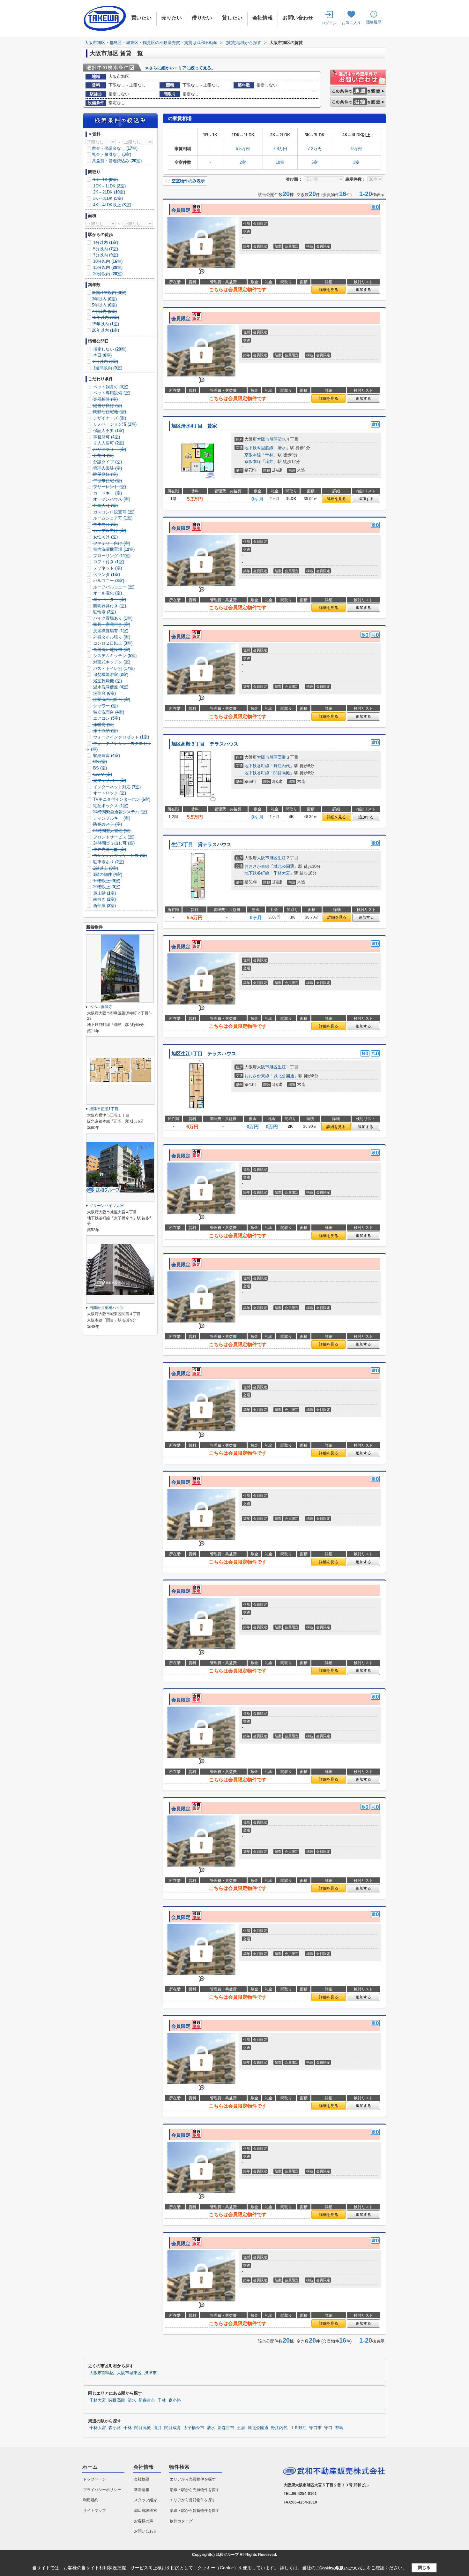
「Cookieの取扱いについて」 (341, 2568)
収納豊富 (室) (106, 756)
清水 (282, 439)
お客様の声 (144, 2521)
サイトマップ (94, 2511)
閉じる (424, 2568)
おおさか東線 (257, 866)
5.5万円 (243, 149)
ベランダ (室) (106, 575)
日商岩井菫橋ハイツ (107, 1308)
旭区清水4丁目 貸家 (194, 426)
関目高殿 (282, 773)
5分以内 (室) (105, 249)
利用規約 (91, 2500)
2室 (243, 162)
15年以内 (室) (105, 324)
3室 (356, 162)
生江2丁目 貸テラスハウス (201, 845)
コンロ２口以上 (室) (112, 643)
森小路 (175, 2400)
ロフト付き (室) (108, 562)
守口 (328, 2428)
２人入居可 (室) (108, 443)
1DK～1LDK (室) (109, 186)
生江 (282, 858)
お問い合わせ (298, 18)
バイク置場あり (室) (112, 618)
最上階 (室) (104, 893)
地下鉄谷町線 (257, 766)
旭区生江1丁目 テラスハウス (204, 1054)
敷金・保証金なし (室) (115, 148)
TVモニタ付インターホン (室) (121, 799)
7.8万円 (280, 149)
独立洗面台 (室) (108, 712)
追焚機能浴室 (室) (110, 674)
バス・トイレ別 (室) (113, 668)
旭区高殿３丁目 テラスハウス (205, 744)
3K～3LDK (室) (107, 198)
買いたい (141, 18)
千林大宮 (282, 873)
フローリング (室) (111, 556)
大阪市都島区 (102, 2373)
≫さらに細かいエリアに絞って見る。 (180, 68)
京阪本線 (253, 455)
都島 (339, 2428)
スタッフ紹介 (145, 2500)
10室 (280, 162)
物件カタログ (181, 2521)
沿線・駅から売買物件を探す (195, 2490)
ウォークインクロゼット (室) (120, 737)
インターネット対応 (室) (116, 787)
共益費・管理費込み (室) (117, 161)
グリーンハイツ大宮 (107, 1206)
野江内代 (282, 766)
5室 (315, 162)
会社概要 (142, 2479)
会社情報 (263, 18)
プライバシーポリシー (102, 2490)
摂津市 (150, 2373)
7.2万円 (315, 149)
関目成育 (173, 2428)
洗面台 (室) (104, 693)
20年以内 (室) (105, 330)
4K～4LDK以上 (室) (112, 205)
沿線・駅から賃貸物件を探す (195, 2511)
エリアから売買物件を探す (193, 2479)
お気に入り (351, 23)
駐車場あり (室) (108, 862)
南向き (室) (104, 899)
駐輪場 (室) (104, 612)
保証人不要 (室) (108, 431)
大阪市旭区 (267, 439)
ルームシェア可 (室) (112, 518)
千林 (269, 455)
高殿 (282, 757)
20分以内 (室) (107, 274)
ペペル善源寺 (101, 1007)
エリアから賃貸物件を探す (193, 2500)
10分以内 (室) (107, 261)
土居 (241, 2428)
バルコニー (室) (108, 581)
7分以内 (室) (105, 255)
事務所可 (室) (106, 437)
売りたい (172, 18)
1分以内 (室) (105, 242)
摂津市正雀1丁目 (104, 1109)
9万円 (357, 149)
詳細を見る (329, 290)
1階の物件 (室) (107, 874)
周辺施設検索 (145, 2511)
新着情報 (142, 2490)
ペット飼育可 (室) (110, 387)
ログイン (329, 23)
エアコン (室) (106, 718)
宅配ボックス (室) (110, 806)
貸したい (232, 18)
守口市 (315, 2428)
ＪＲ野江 (298, 2428)
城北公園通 (284, 866)
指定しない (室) (109, 349)
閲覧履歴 (374, 22)
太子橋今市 (194, 2428)
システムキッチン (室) (114, 656)
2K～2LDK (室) (108, 192)
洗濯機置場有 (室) (110, 631)
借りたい (202, 18)
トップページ (94, 2479)
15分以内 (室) (107, 267)
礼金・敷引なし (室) (112, 154)
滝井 (269, 462)
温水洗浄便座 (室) (110, 687)
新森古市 (147, 2400)
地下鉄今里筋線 (259, 448)
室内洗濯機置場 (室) (113, 549)
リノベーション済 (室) (114, 424)
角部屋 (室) (104, 906)
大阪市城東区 (129, 2373)
